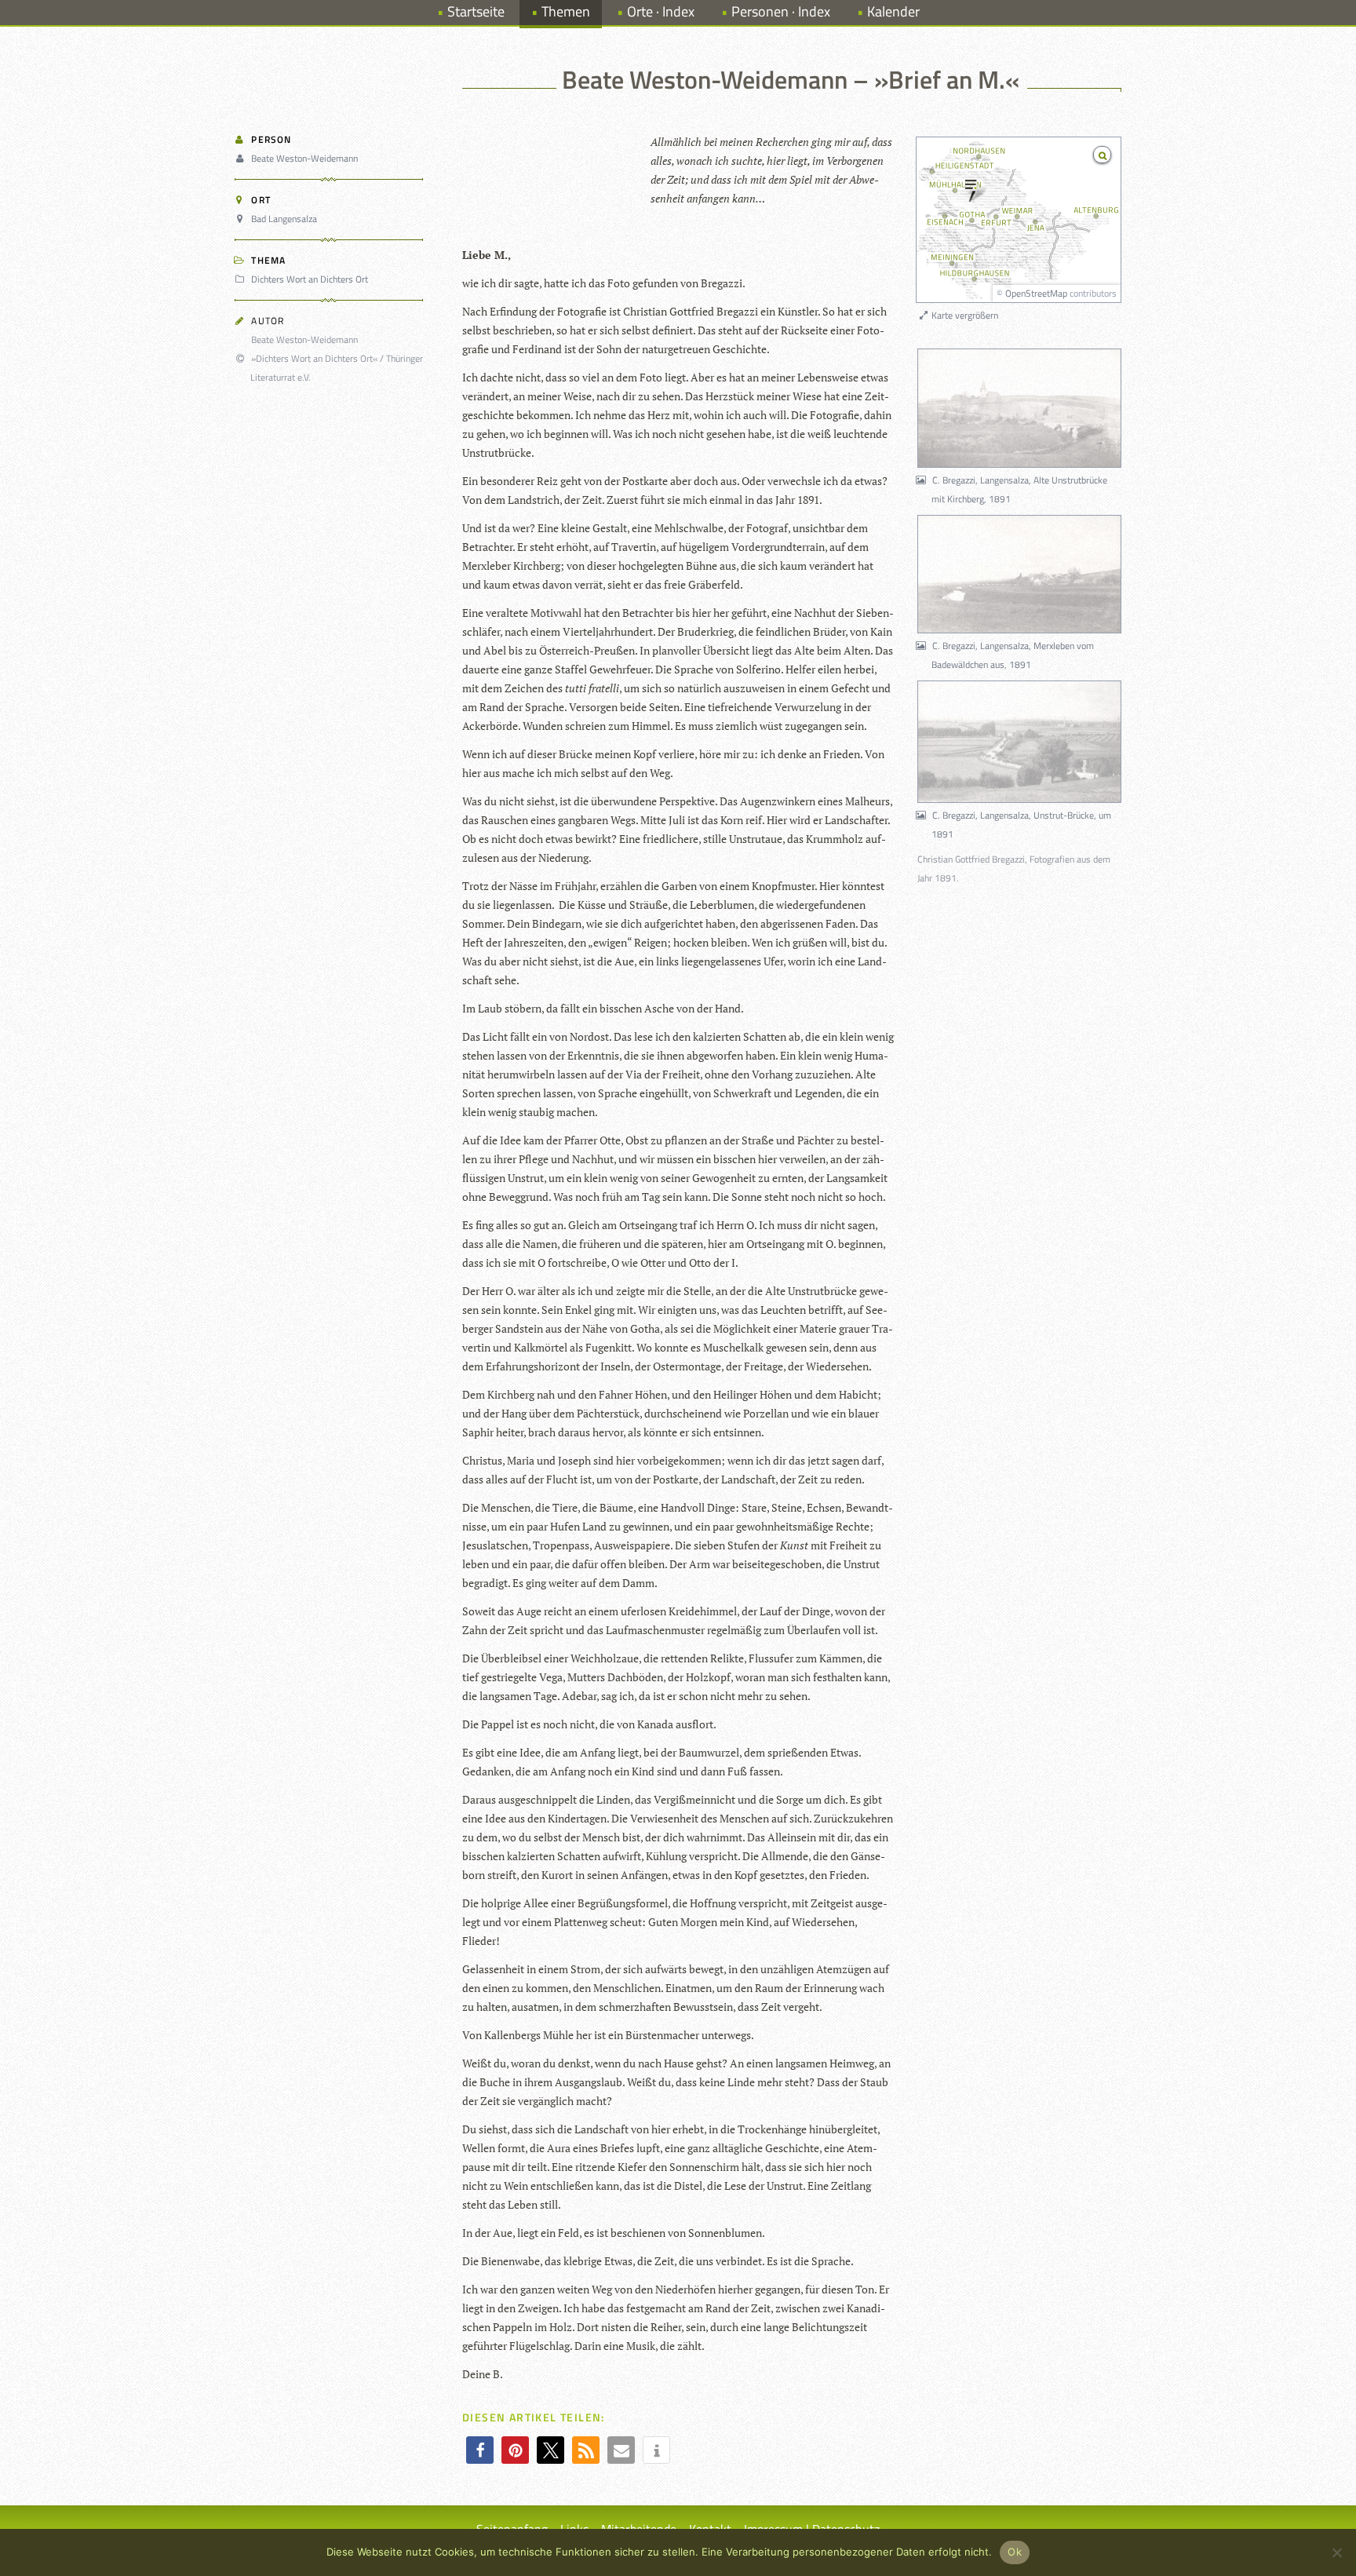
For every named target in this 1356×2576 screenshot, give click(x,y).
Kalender (893, 11)
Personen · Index (781, 11)
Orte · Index (661, 11)
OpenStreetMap (1036, 293)
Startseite (476, 11)
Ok (1015, 2552)
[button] (480, 2450)
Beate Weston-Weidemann (304, 158)
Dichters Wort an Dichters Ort (310, 279)
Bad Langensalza (284, 219)
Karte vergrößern (964, 315)
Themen (566, 11)
